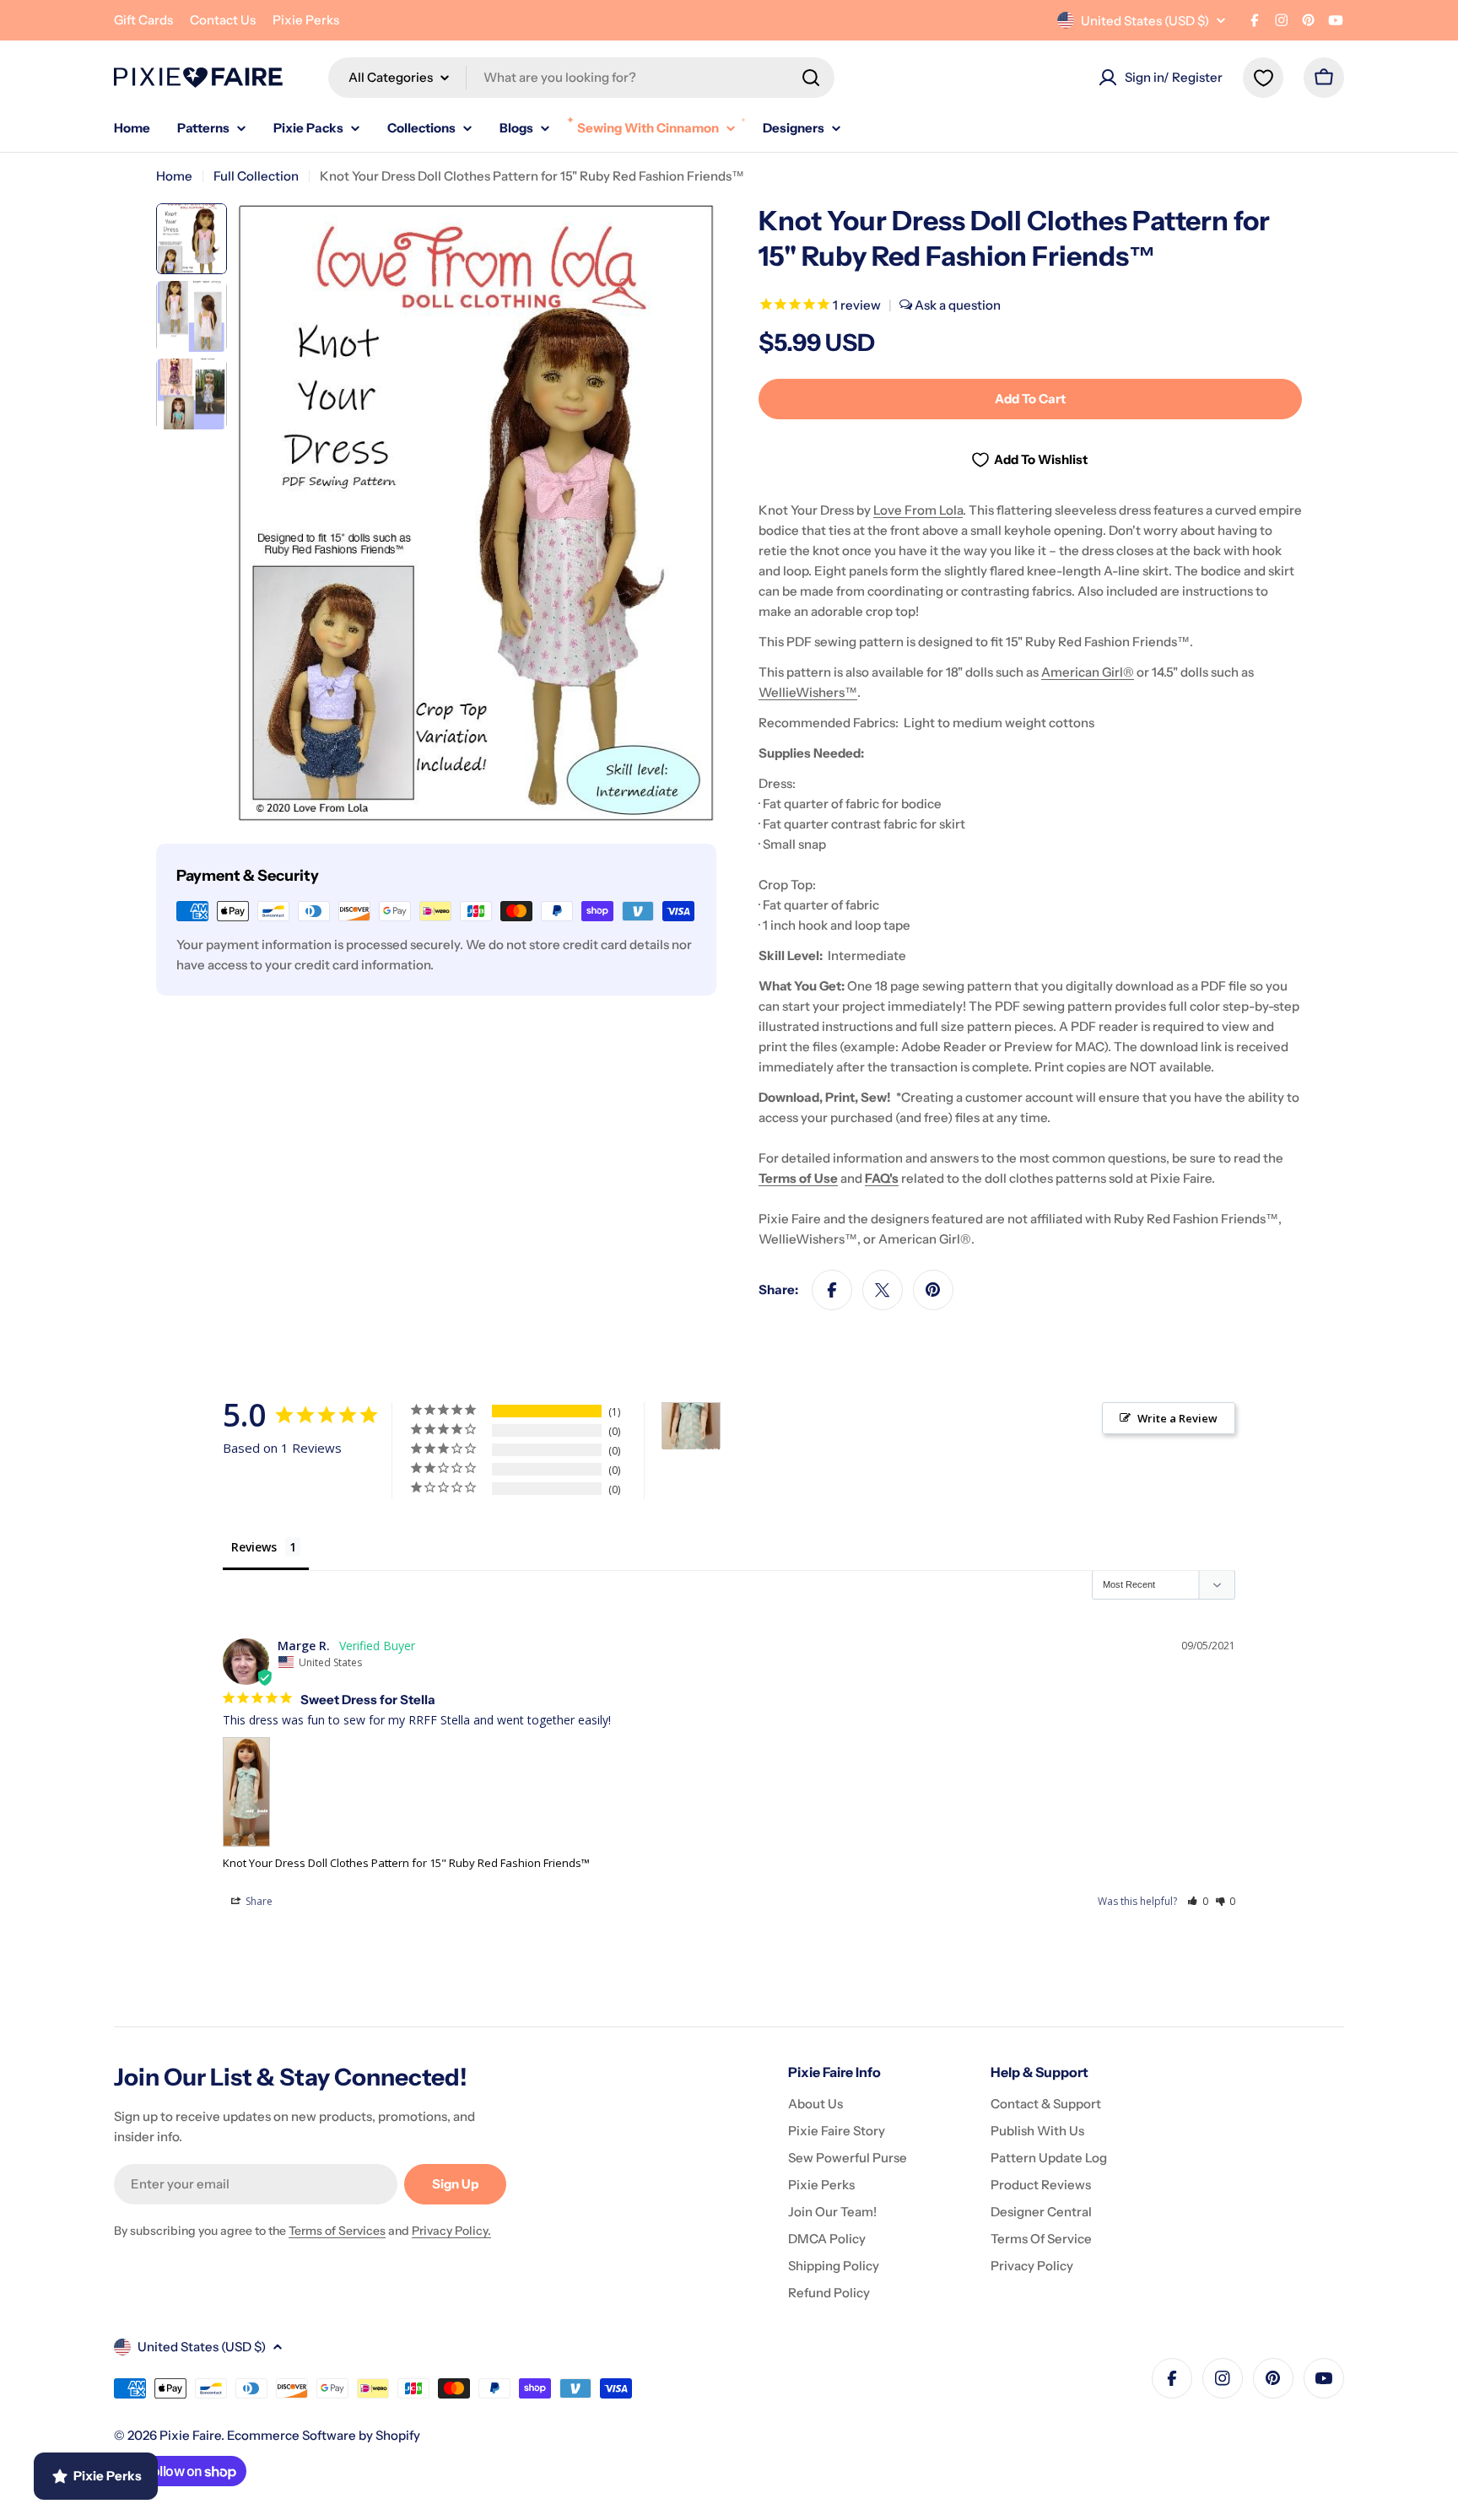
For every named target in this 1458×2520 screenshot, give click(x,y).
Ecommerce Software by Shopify (324, 2435)
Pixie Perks (306, 20)
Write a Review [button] (1177, 1418)
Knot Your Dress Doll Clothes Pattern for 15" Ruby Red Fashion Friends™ (406, 1863)
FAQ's (882, 1178)
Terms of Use (798, 1178)
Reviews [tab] (254, 1547)
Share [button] (258, 1901)
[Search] (811, 78)
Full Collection (256, 176)
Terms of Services (337, 2231)
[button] (1198, 1901)
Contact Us (223, 20)
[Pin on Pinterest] (933, 1290)
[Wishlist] (1263, 78)
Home (174, 176)
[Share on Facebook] (832, 1290)
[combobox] (581, 78)
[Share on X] (883, 1290)
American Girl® (1088, 672)
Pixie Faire (190, 2435)
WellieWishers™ (808, 692)
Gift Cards (143, 20)
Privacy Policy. (451, 2231)
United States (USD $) (1145, 21)
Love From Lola (918, 510)
